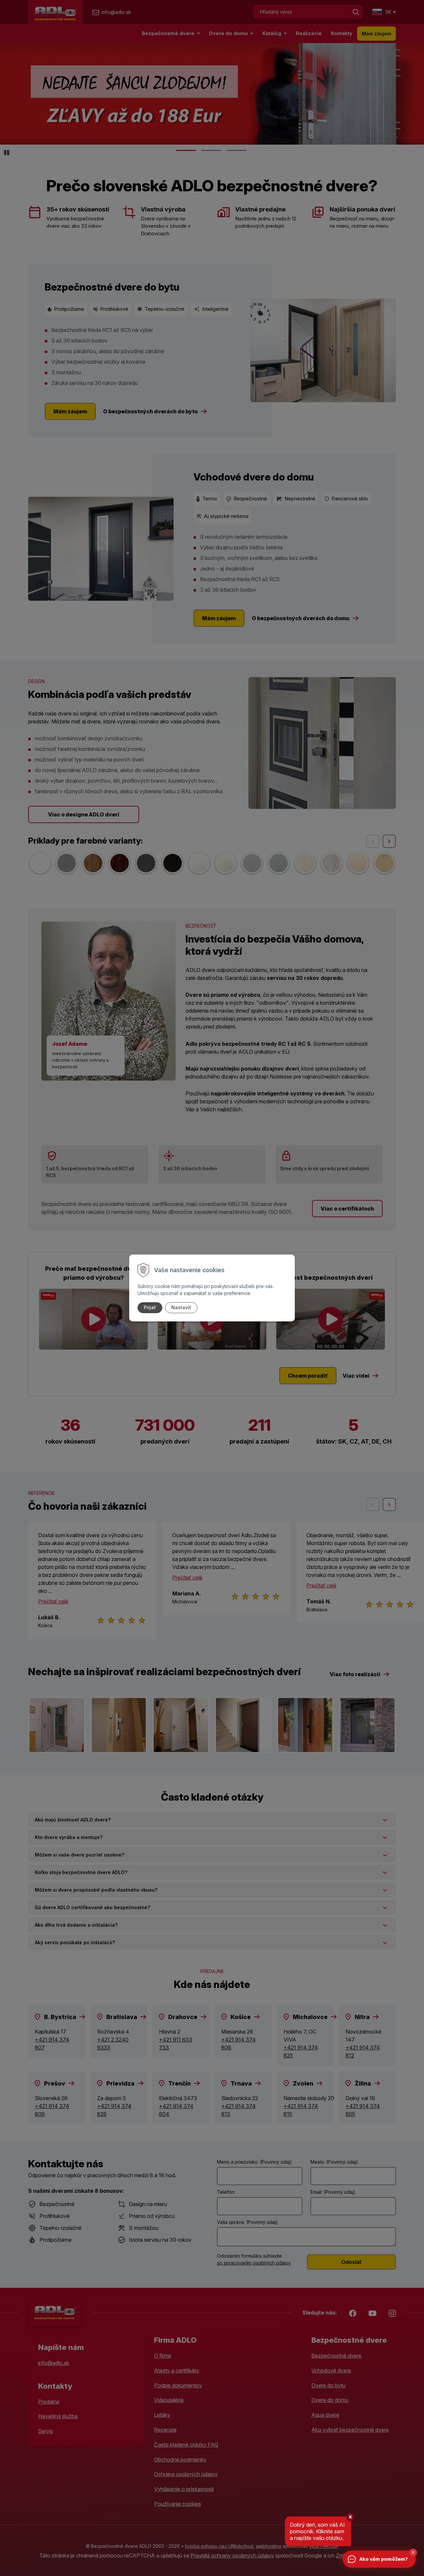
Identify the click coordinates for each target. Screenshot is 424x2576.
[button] (413, 2553)
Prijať (150, 1307)
